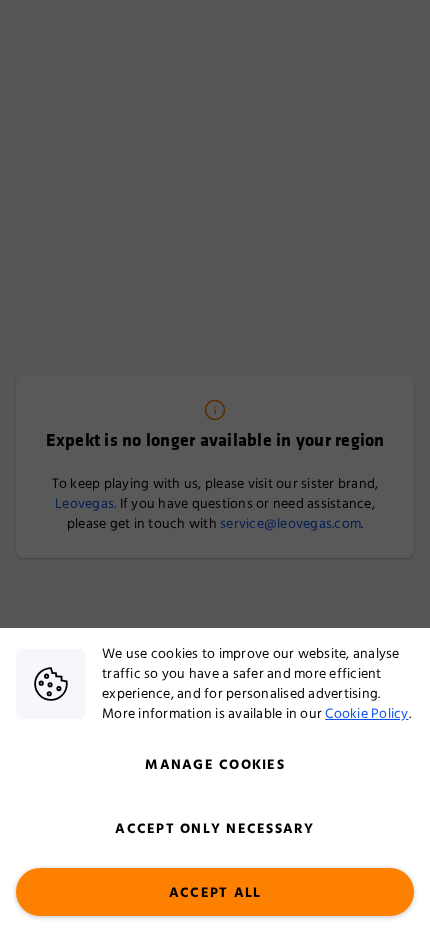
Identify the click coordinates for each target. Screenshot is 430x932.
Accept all (215, 893)
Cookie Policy (366, 714)
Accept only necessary (214, 829)
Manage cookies (215, 765)
